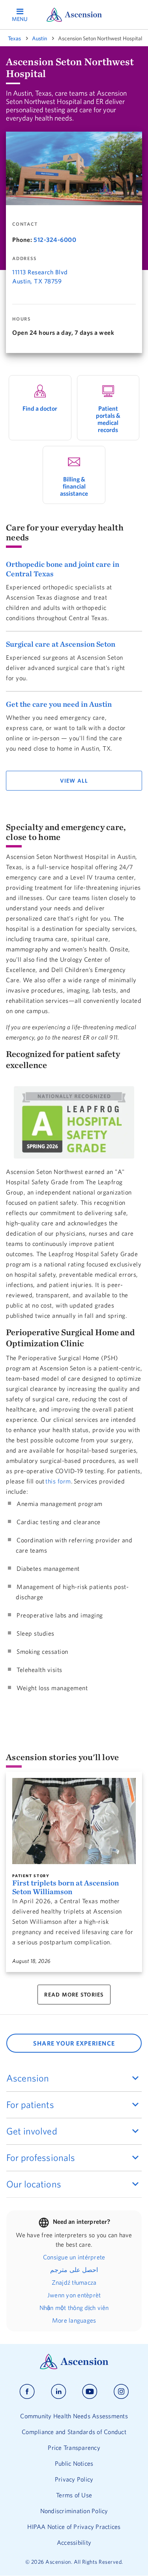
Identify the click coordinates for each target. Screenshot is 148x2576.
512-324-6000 (55, 240)
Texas (14, 38)
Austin (39, 38)
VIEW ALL (74, 781)
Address (24, 259)
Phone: (22, 240)
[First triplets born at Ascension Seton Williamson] (74, 1821)
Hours (22, 319)
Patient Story (31, 1876)
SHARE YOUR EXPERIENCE (74, 2043)
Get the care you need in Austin (59, 704)
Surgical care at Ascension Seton (61, 644)
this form (58, 1481)
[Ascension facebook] (27, 2392)
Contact (25, 224)
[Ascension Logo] (74, 2367)
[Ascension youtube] (90, 2392)
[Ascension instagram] (121, 2392)
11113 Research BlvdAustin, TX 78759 (40, 276)
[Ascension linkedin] (59, 2392)
